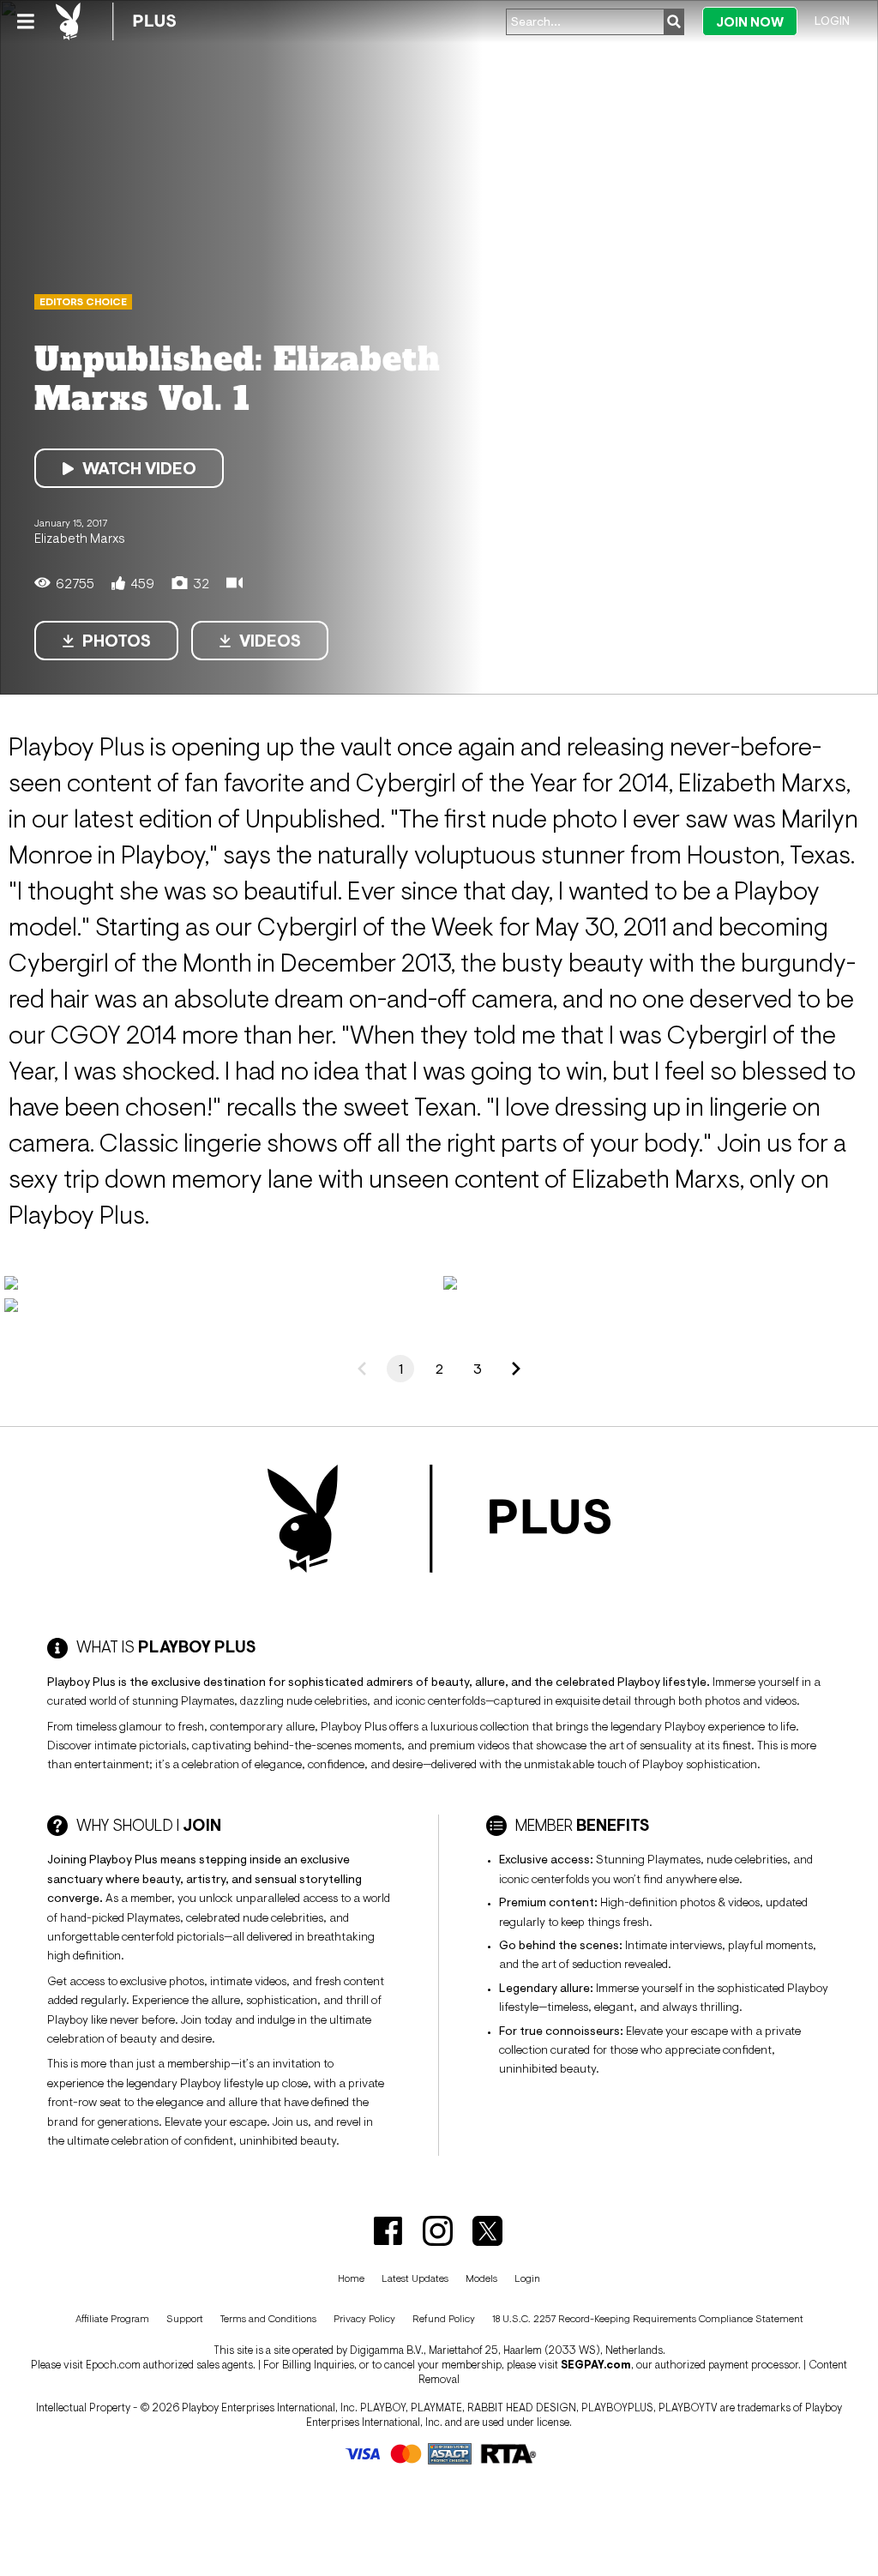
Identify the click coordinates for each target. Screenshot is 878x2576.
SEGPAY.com (596, 2365)
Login (832, 21)
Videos (270, 641)
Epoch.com (113, 2365)
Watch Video (139, 468)
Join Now (750, 22)
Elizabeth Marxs (80, 538)
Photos (117, 641)
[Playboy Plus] (116, 21)
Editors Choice (83, 302)
